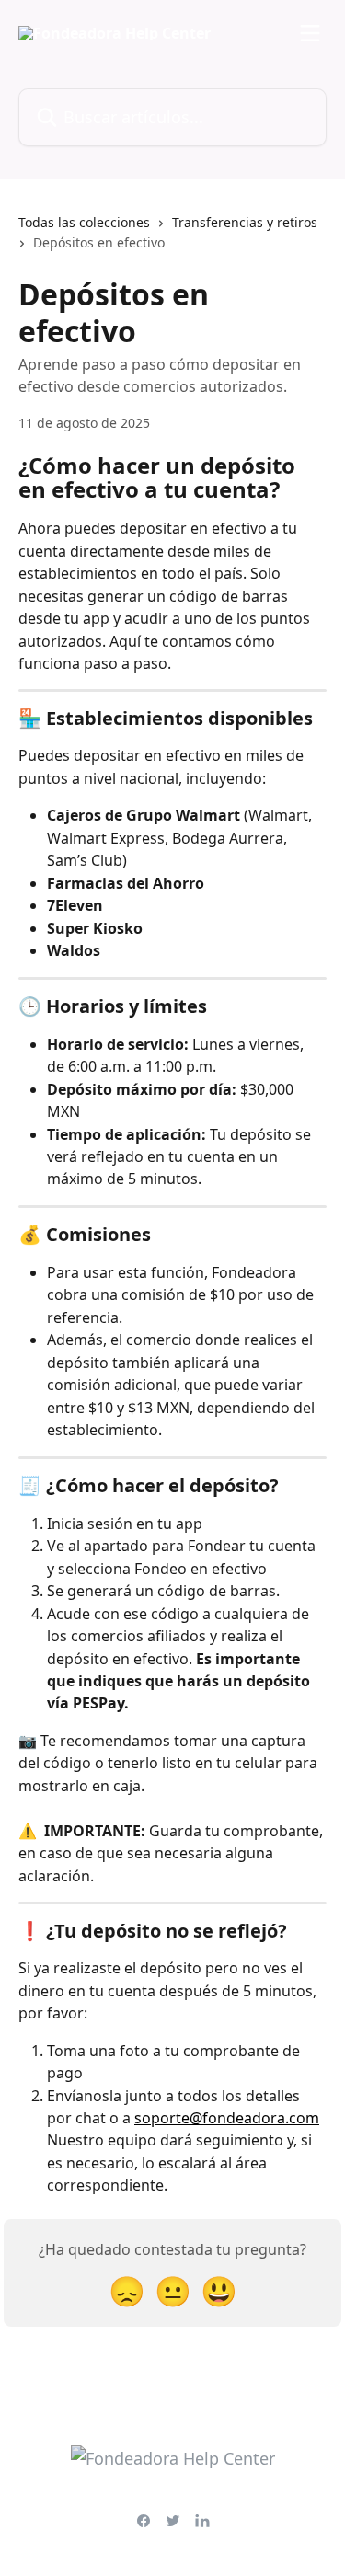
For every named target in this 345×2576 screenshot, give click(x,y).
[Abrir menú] (310, 33)
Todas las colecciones (84, 222)
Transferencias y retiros (245, 222)
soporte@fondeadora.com (227, 2118)
